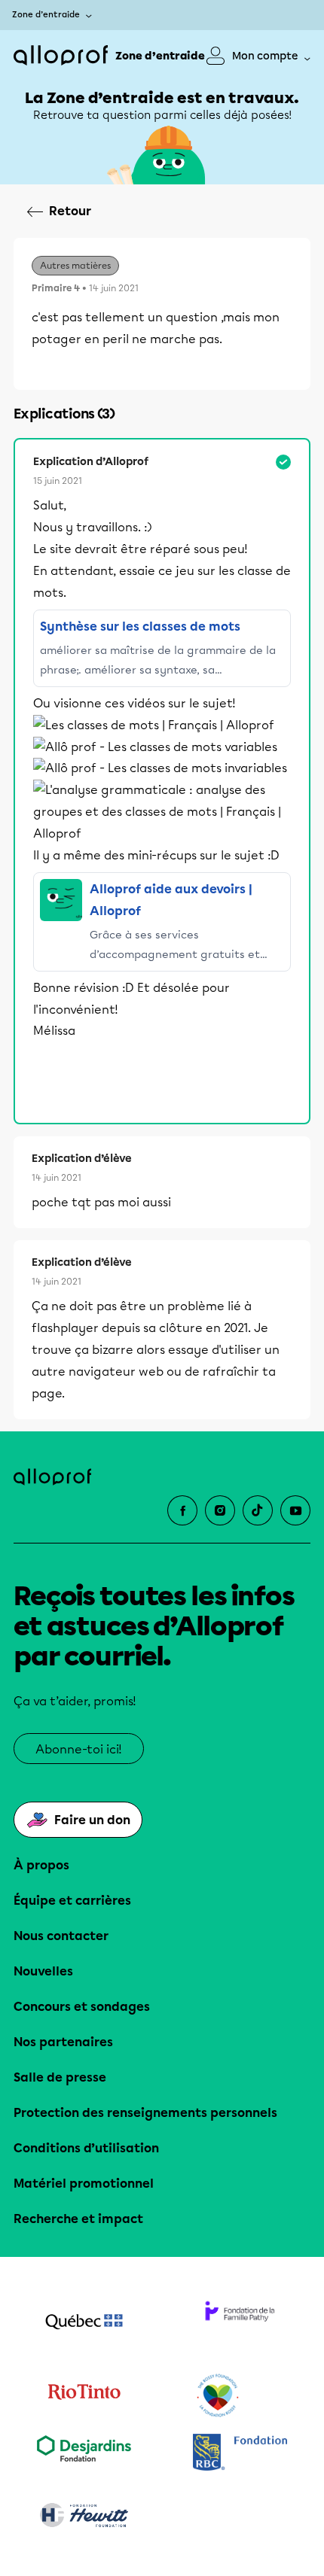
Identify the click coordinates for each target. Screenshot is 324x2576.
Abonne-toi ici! (79, 1749)
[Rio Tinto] (84, 2396)
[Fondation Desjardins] (84, 2454)
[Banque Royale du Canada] (240, 2454)
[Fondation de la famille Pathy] (240, 2323)
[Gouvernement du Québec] (84, 2323)
